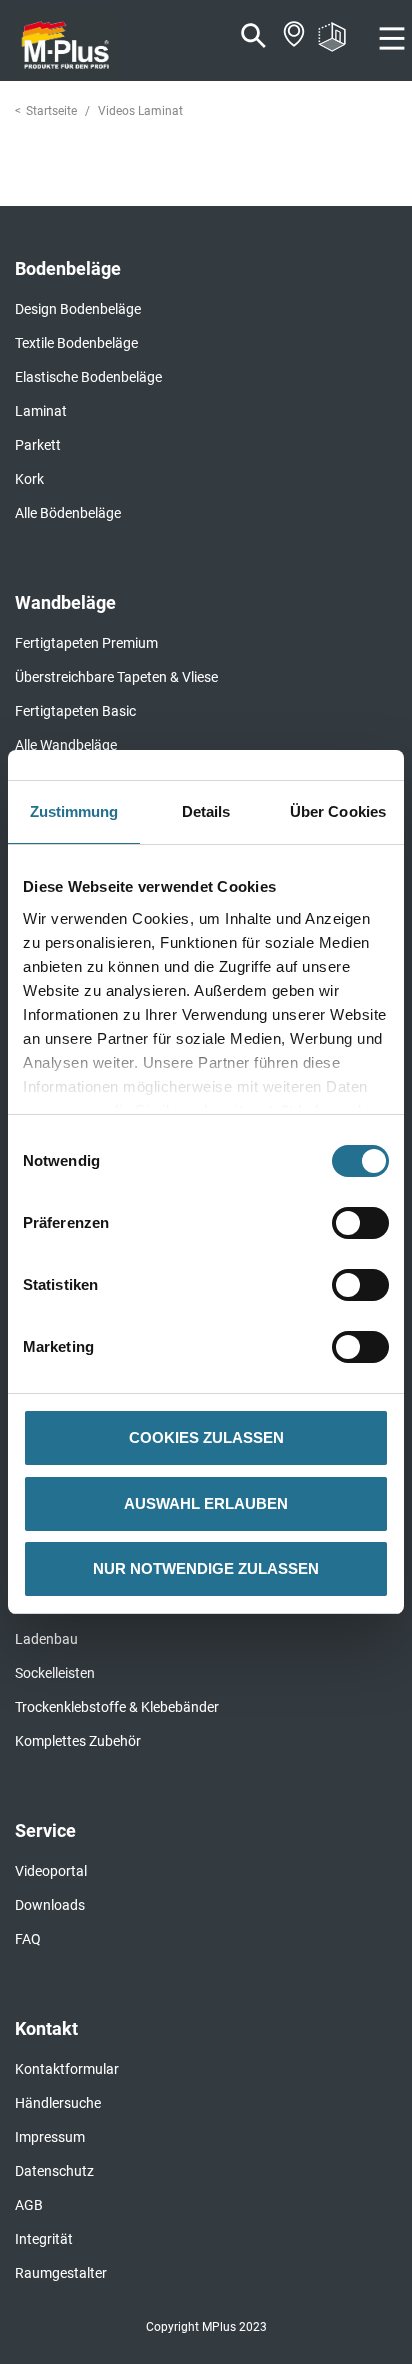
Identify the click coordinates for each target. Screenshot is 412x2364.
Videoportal (51, 1871)
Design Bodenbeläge (78, 309)
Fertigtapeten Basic (75, 711)
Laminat (41, 411)
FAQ (28, 1939)
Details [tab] (206, 811)
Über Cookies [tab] (338, 811)
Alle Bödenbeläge (68, 513)
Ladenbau (46, 1639)
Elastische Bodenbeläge (88, 377)
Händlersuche (58, 2103)
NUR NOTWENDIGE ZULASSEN (206, 1568)
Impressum (50, 2137)
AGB (29, 2205)
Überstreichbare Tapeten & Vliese (116, 677)
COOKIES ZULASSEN (206, 1437)
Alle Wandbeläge (66, 745)
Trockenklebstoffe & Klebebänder (117, 1707)
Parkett (38, 445)
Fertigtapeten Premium (86, 643)
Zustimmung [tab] (74, 811)
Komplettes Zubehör (78, 1741)
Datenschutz (54, 2171)
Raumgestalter (61, 2273)
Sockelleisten (55, 1673)
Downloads (50, 1905)
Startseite (51, 111)
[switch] (365, 1223)
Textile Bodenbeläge (76, 343)
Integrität (44, 2239)
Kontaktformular (67, 2069)
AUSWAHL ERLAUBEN (206, 1503)
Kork (29, 479)
